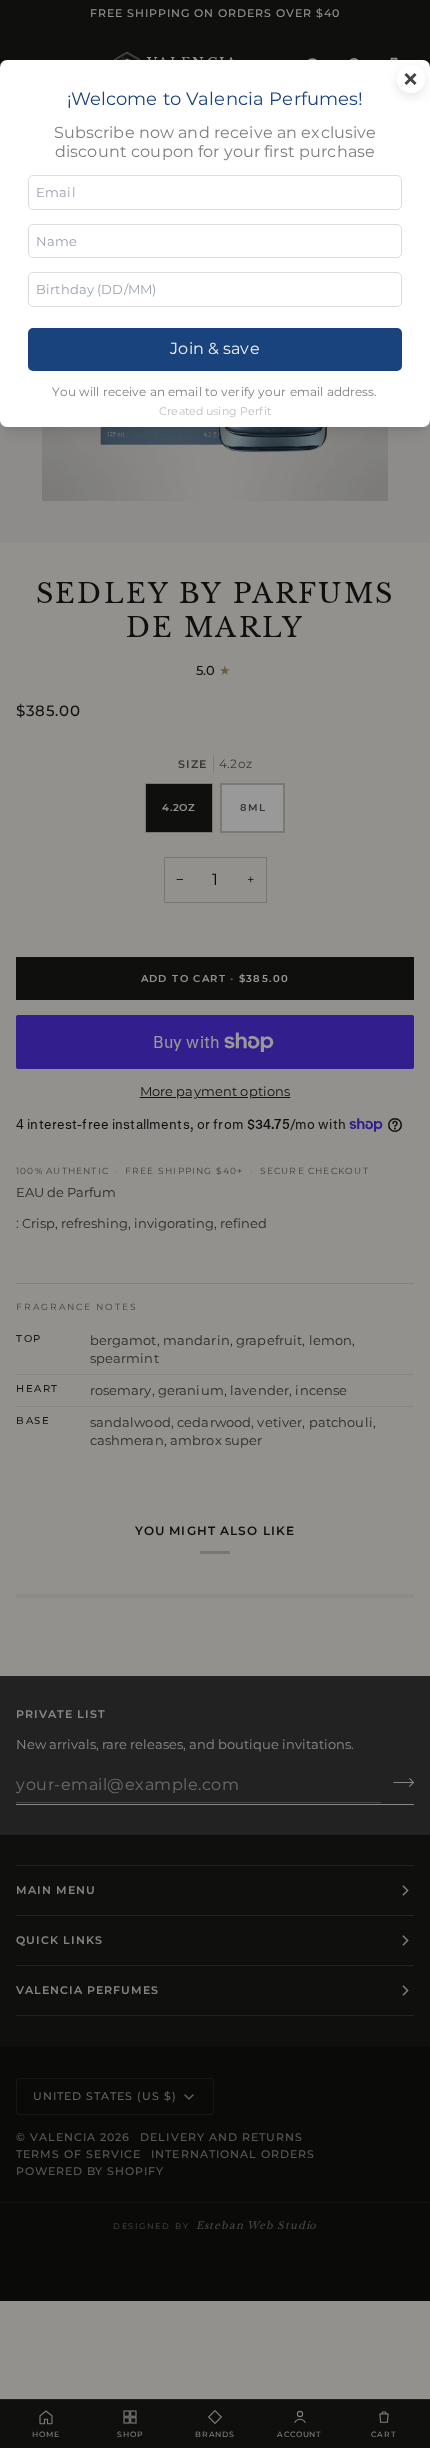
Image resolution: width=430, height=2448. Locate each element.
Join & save (214, 348)
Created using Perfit (215, 411)
